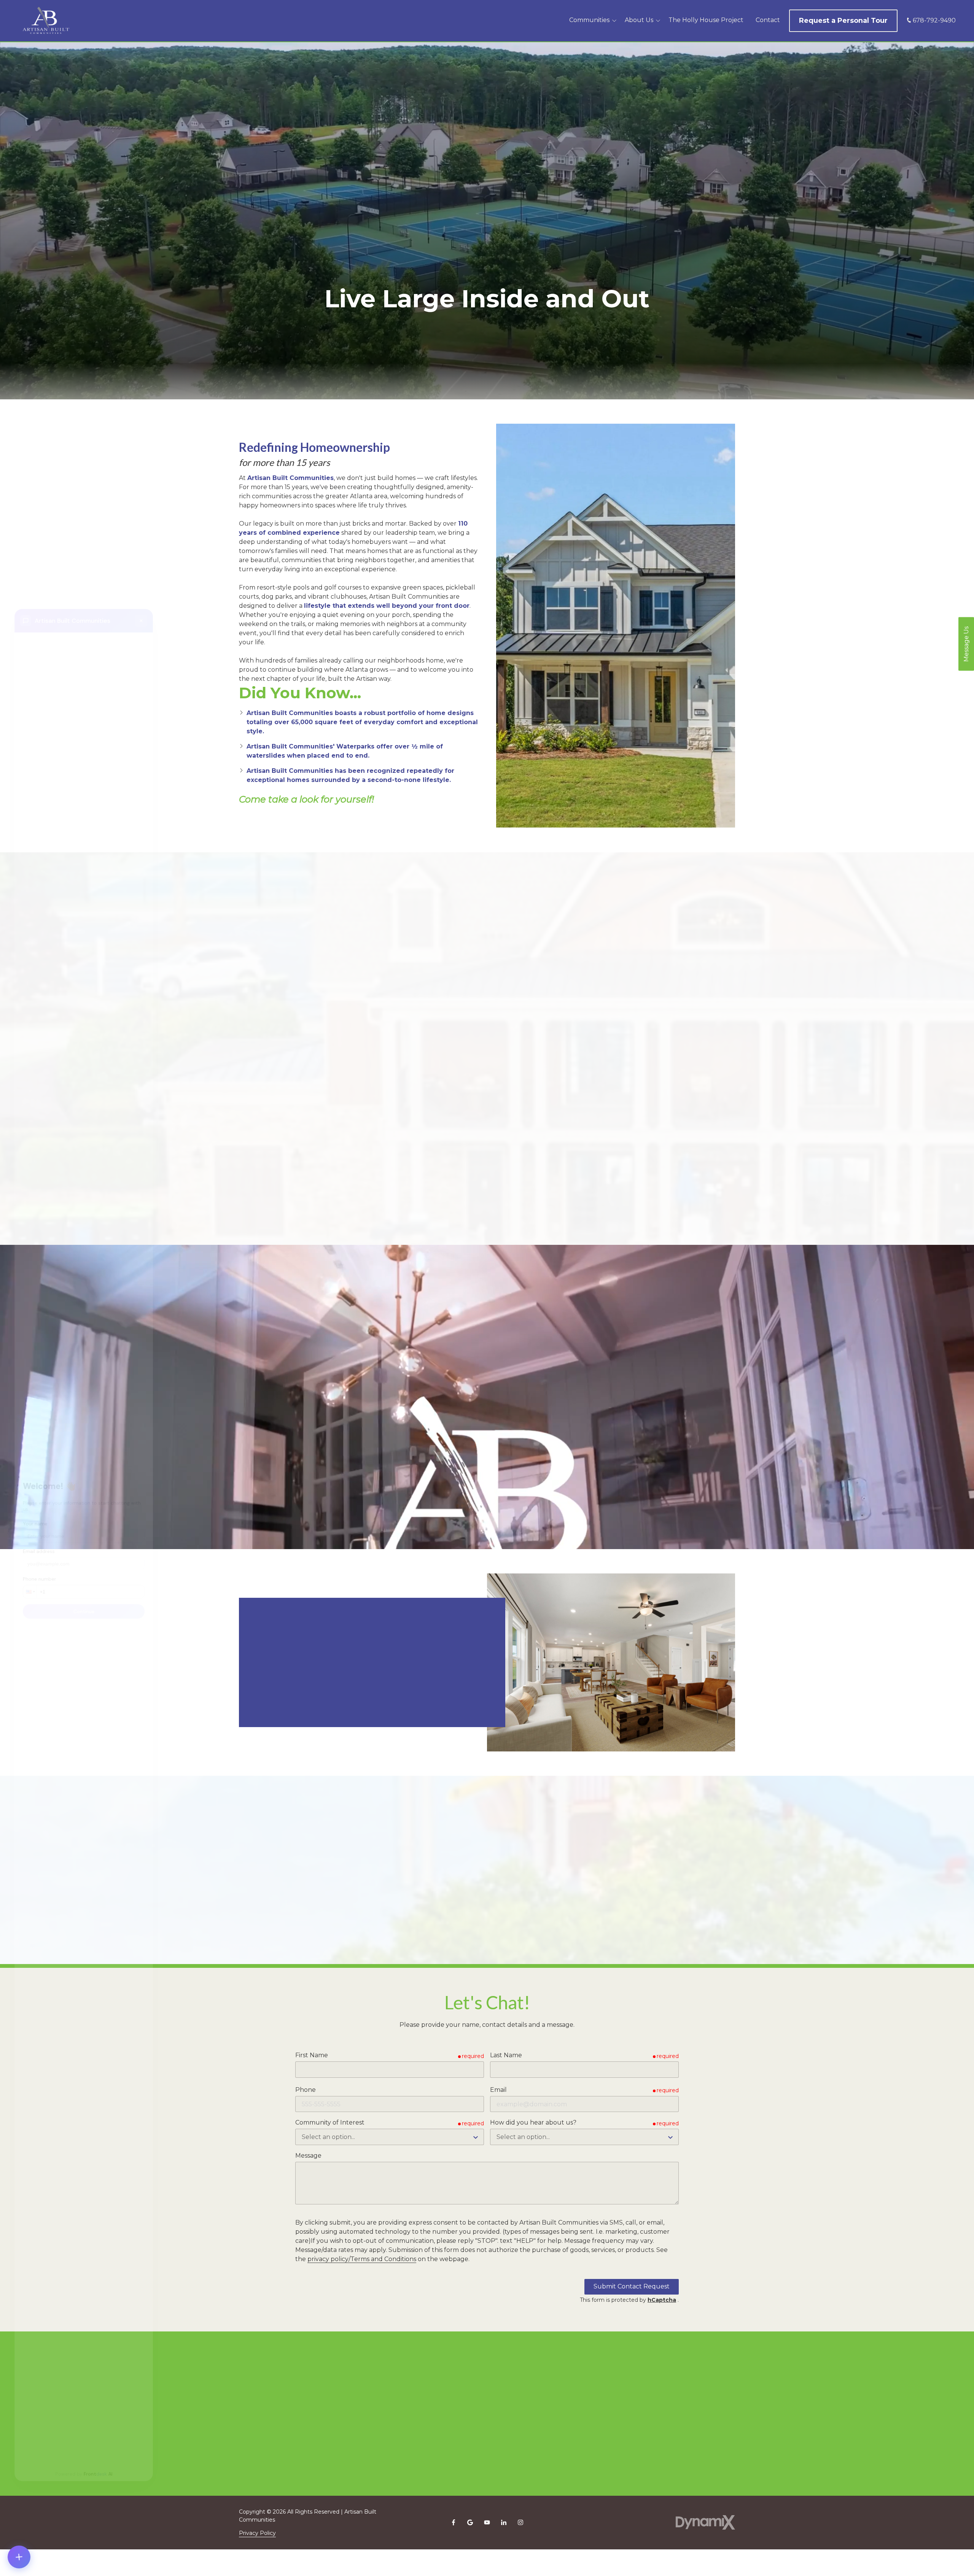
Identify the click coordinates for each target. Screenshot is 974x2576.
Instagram (520, 2522)
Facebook (454, 2522)
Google (470, 2522)
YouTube (487, 2522)
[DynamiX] (705, 2523)
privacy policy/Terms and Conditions (362, 2259)
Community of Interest (330, 2122)
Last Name (506, 2055)
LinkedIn (504, 2522)
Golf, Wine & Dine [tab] (404, 981)
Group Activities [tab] (488, 981)
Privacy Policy (257, 2533)
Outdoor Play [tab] (562, 981)
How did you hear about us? (533, 2122)
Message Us (966, 644)
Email (498, 2090)
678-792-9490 (934, 20)
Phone (306, 2090)
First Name (312, 2055)
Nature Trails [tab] (630, 981)
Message (308, 2156)
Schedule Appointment (305, 1700)
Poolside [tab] (336, 981)
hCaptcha (662, 2300)
